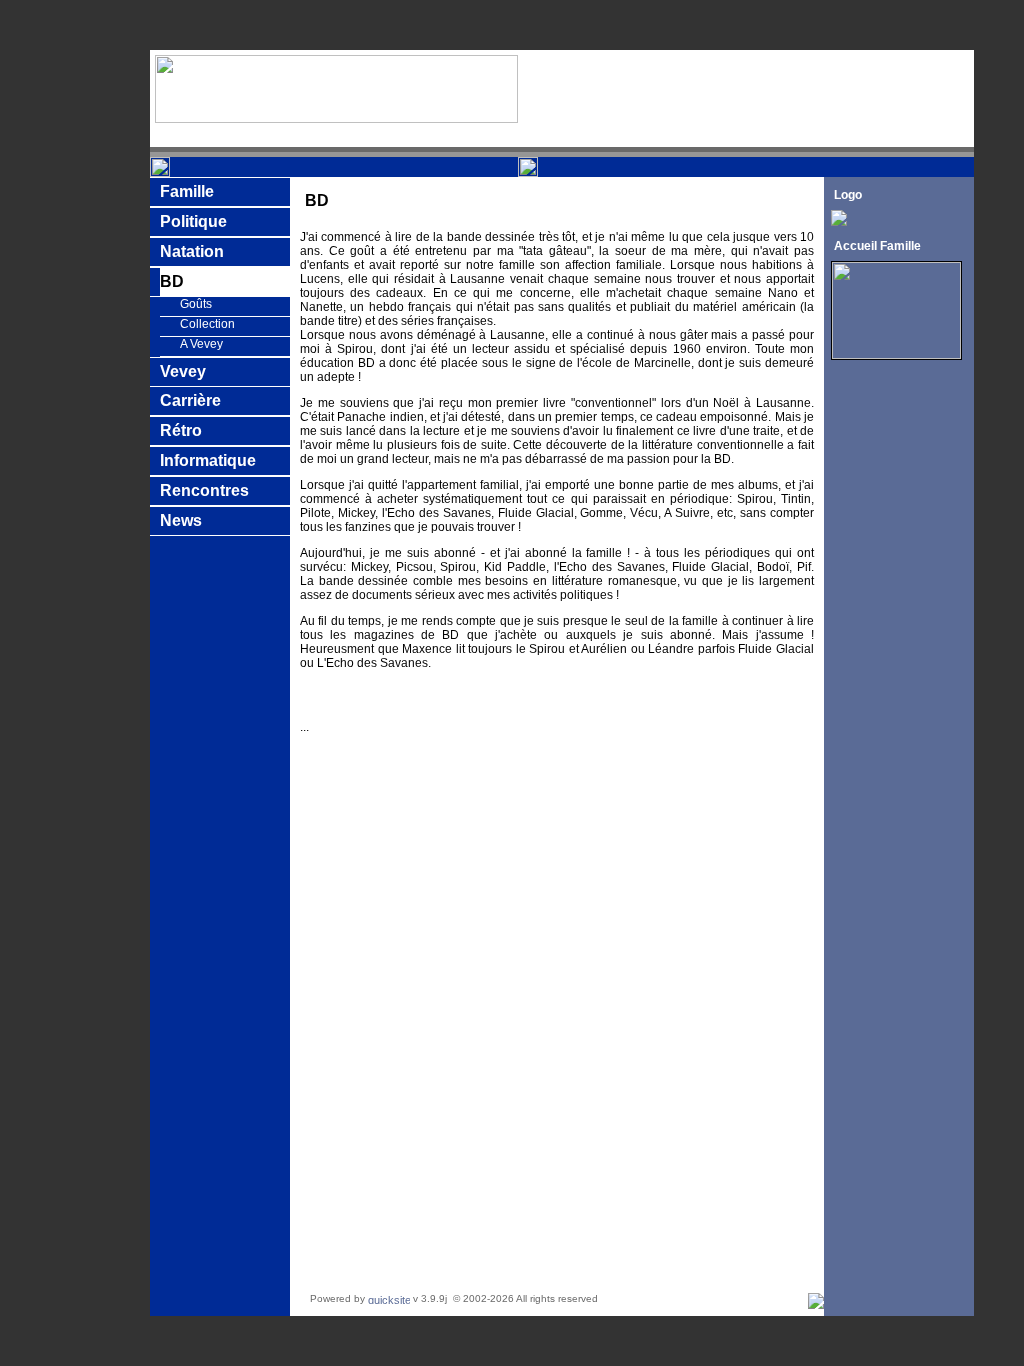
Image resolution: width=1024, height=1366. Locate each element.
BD (172, 281)
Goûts (196, 304)
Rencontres (204, 490)
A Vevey (201, 344)
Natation (192, 251)
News (181, 520)
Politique (193, 221)
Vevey (183, 371)
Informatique (208, 460)
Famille (187, 191)
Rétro (181, 430)
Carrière (190, 400)
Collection (207, 324)
